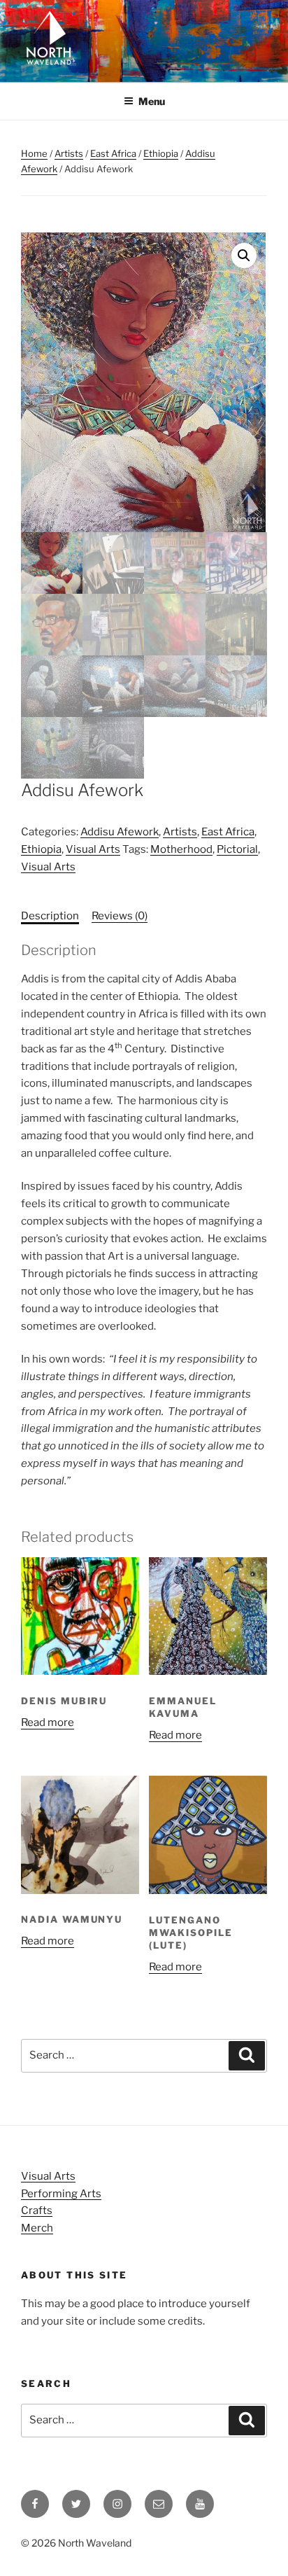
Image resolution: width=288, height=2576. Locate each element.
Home (34, 153)
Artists (69, 153)
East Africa (113, 153)
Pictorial (237, 849)
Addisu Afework (120, 832)
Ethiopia (161, 153)
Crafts (37, 2211)
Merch (37, 2228)
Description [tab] (50, 916)
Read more (48, 1722)
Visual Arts (93, 849)
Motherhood (181, 849)
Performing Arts (61, 2194)
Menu (152, 101)
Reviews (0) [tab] (120, 916)
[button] (244, 256)
